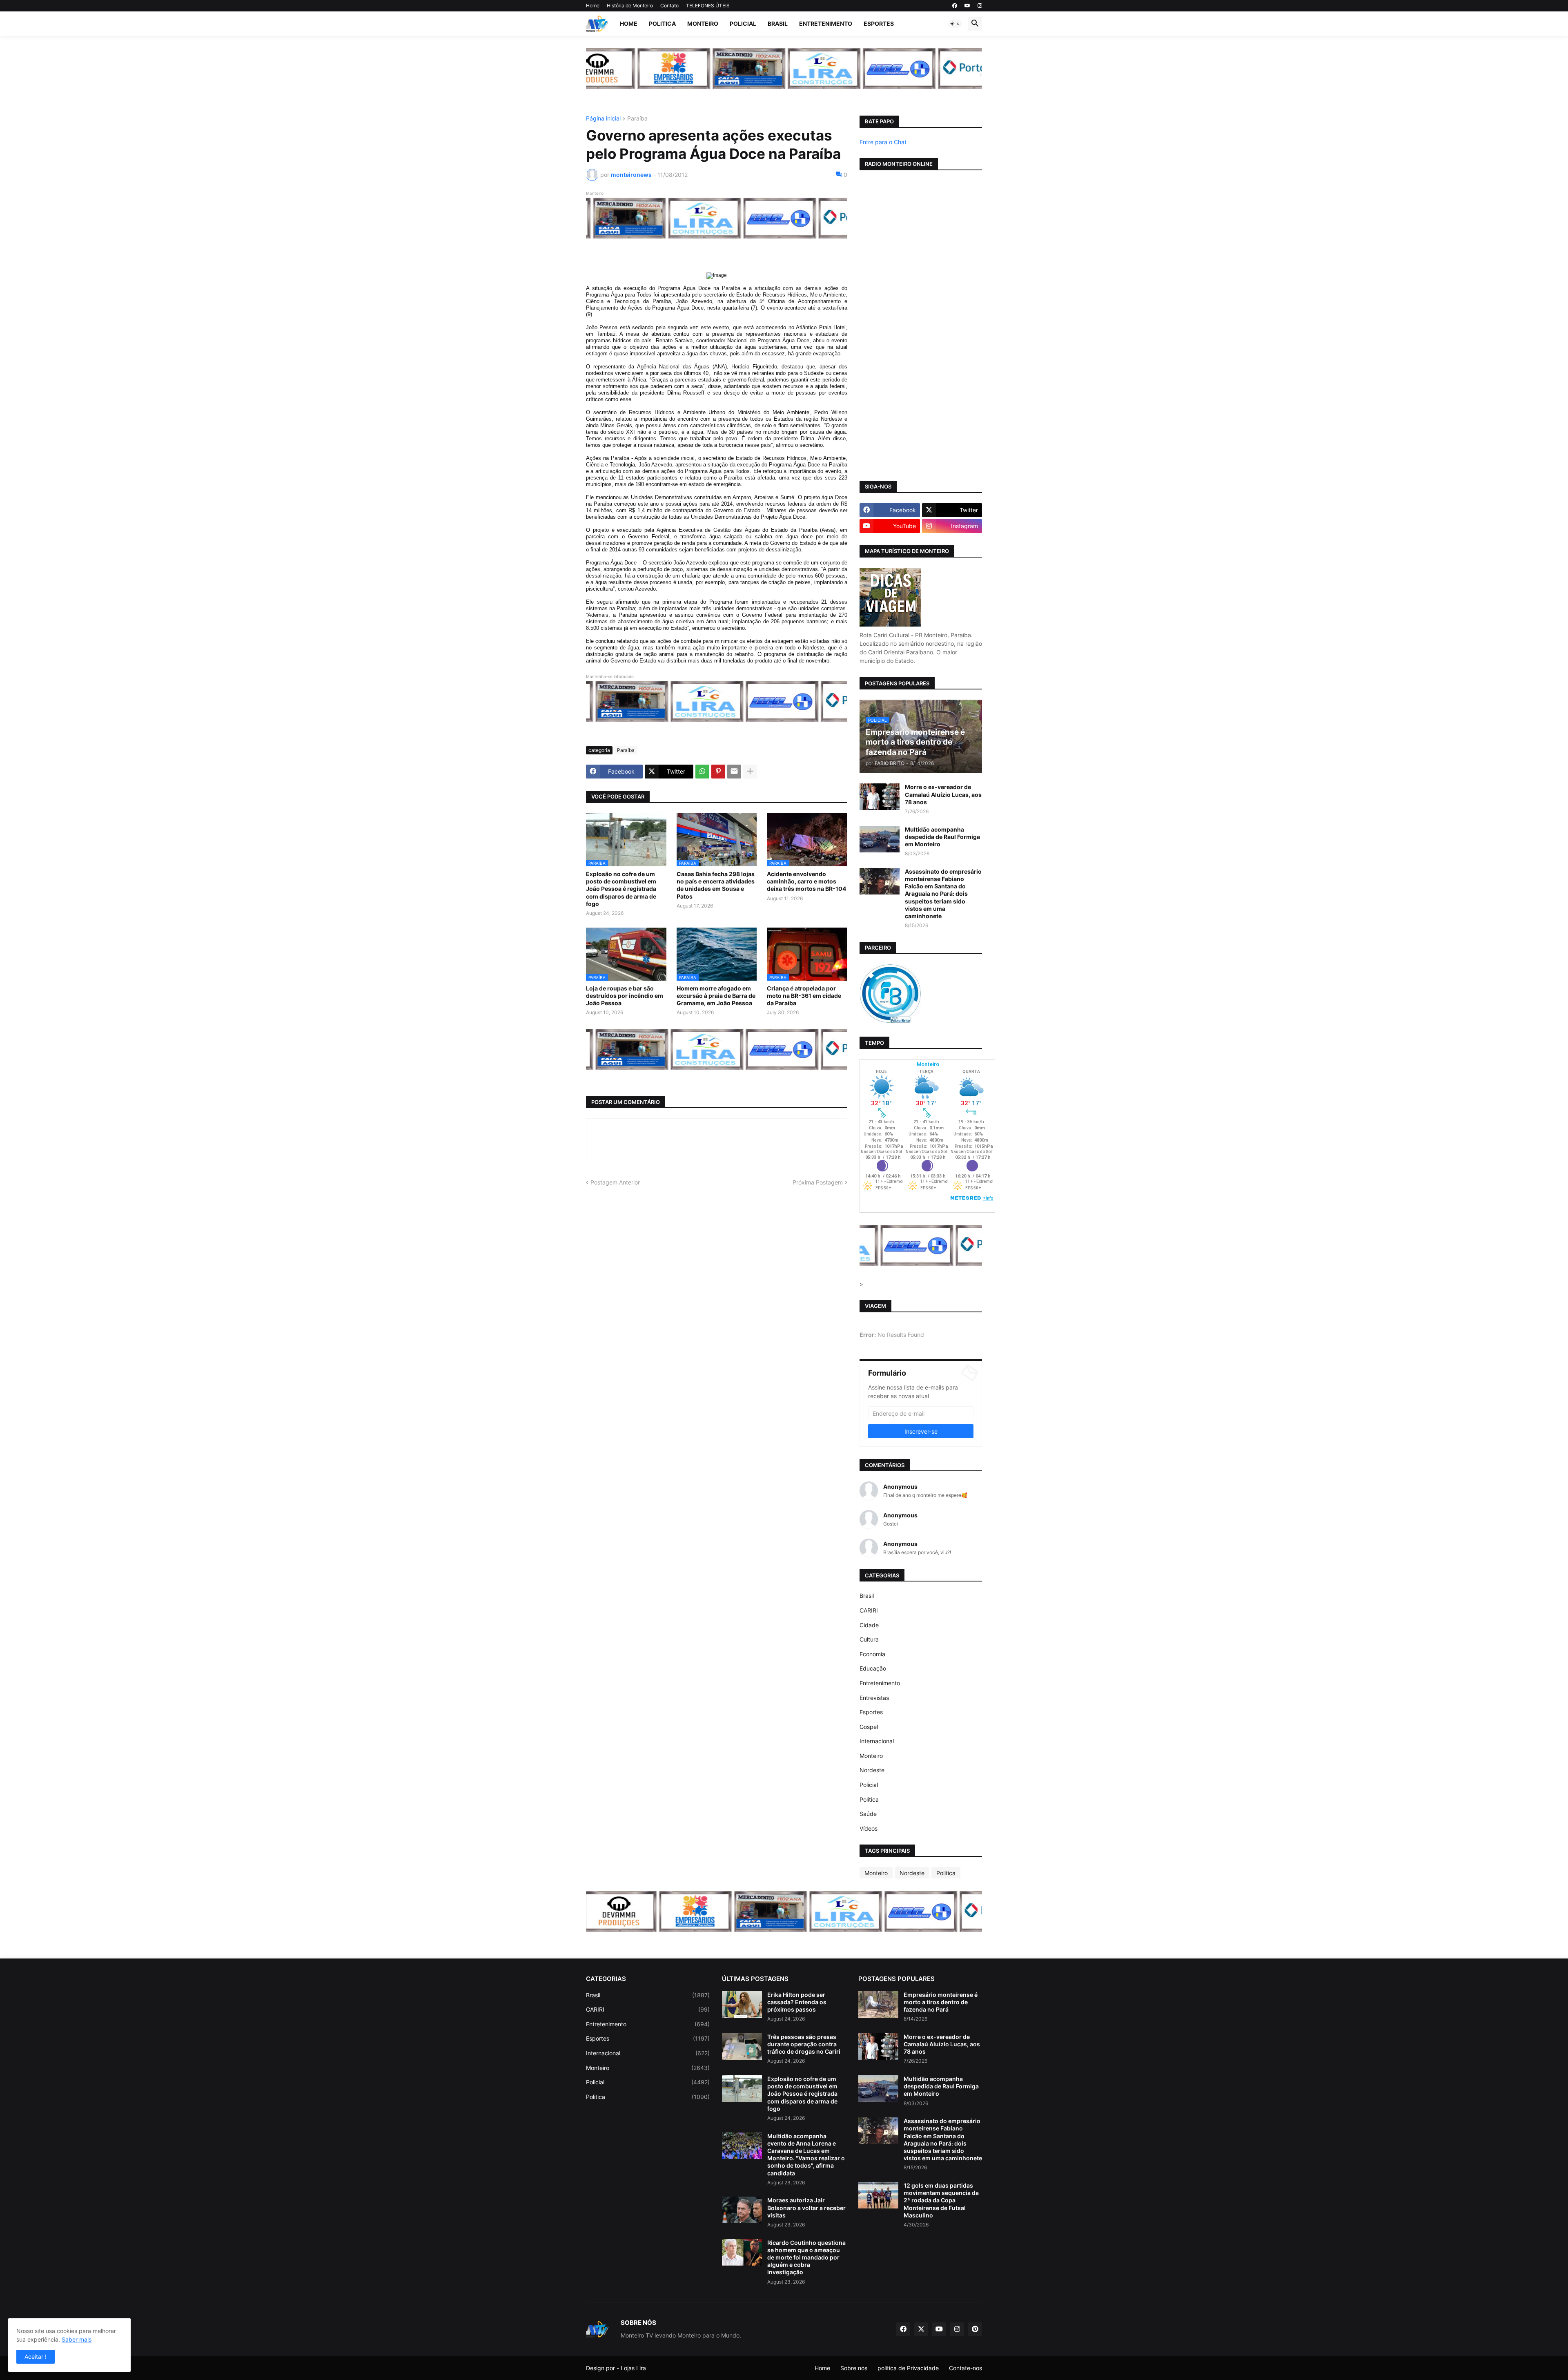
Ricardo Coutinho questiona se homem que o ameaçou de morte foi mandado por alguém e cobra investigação (806, 2257)
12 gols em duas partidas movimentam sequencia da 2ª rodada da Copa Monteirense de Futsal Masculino (941, 2200)
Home (593, 6)
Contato (669, 6)
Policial (743, 23)
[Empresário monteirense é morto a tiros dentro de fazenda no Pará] (878, 2004)
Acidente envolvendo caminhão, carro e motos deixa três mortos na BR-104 (806, 881)
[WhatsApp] (702, 772)
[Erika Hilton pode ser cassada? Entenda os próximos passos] (742, 2004)
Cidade (869, 1625)
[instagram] (980, 6)
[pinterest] (975, 2329)
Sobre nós (854, 2368)
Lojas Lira (633, 2368)
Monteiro (703, 23)
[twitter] (921, 2329)
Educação (873, 1668)
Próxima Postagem (818, 1182)
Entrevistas (874, 1698)
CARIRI (869, 1610)
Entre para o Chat (883, 142)
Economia (872, 1654)
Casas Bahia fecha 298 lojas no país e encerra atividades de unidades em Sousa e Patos (716, 885)
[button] (955, 24)
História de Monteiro (630, 6)
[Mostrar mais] (750, 772)
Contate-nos (966, 2368)
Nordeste (872, 1770)
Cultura (869, 1639)
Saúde (868, 1814)
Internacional (877, 1741)
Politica (662, 23)
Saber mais (77, 2339)
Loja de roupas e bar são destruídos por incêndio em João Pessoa (625, 996)
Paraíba (637, 119)
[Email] (734, 772)
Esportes (879, 23)
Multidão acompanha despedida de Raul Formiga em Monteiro (942, 837)
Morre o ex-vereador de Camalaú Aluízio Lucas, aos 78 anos (943, 794)
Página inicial (603, 119)
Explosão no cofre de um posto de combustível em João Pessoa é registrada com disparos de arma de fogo (621, 889)
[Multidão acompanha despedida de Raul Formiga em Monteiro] (880, 839)
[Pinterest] (718, 772)
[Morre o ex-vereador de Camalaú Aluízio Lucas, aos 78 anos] (880, 797)
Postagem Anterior (615, 1182)
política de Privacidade (908, 2368)
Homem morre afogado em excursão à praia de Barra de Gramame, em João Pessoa (716, 996)
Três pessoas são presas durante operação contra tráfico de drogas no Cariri (804, 2044)
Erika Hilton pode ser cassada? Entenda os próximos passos (797, 2002)
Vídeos (869, 1828)
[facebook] (955, 6)
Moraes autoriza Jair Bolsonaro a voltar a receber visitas (806, 2207)
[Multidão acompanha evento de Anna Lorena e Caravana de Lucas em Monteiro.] (742, 2146)
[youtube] (967, 6)
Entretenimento (826, 23)
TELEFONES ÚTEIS (708, 6)
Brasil (778, 23)
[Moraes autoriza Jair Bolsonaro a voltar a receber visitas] (742, 2210)
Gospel (869, 1727)
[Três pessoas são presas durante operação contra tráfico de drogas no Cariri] (742, 2047)
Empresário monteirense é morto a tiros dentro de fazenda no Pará (941, 2002)
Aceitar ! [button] (36, 2357)
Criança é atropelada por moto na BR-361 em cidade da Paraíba (804, 996)
